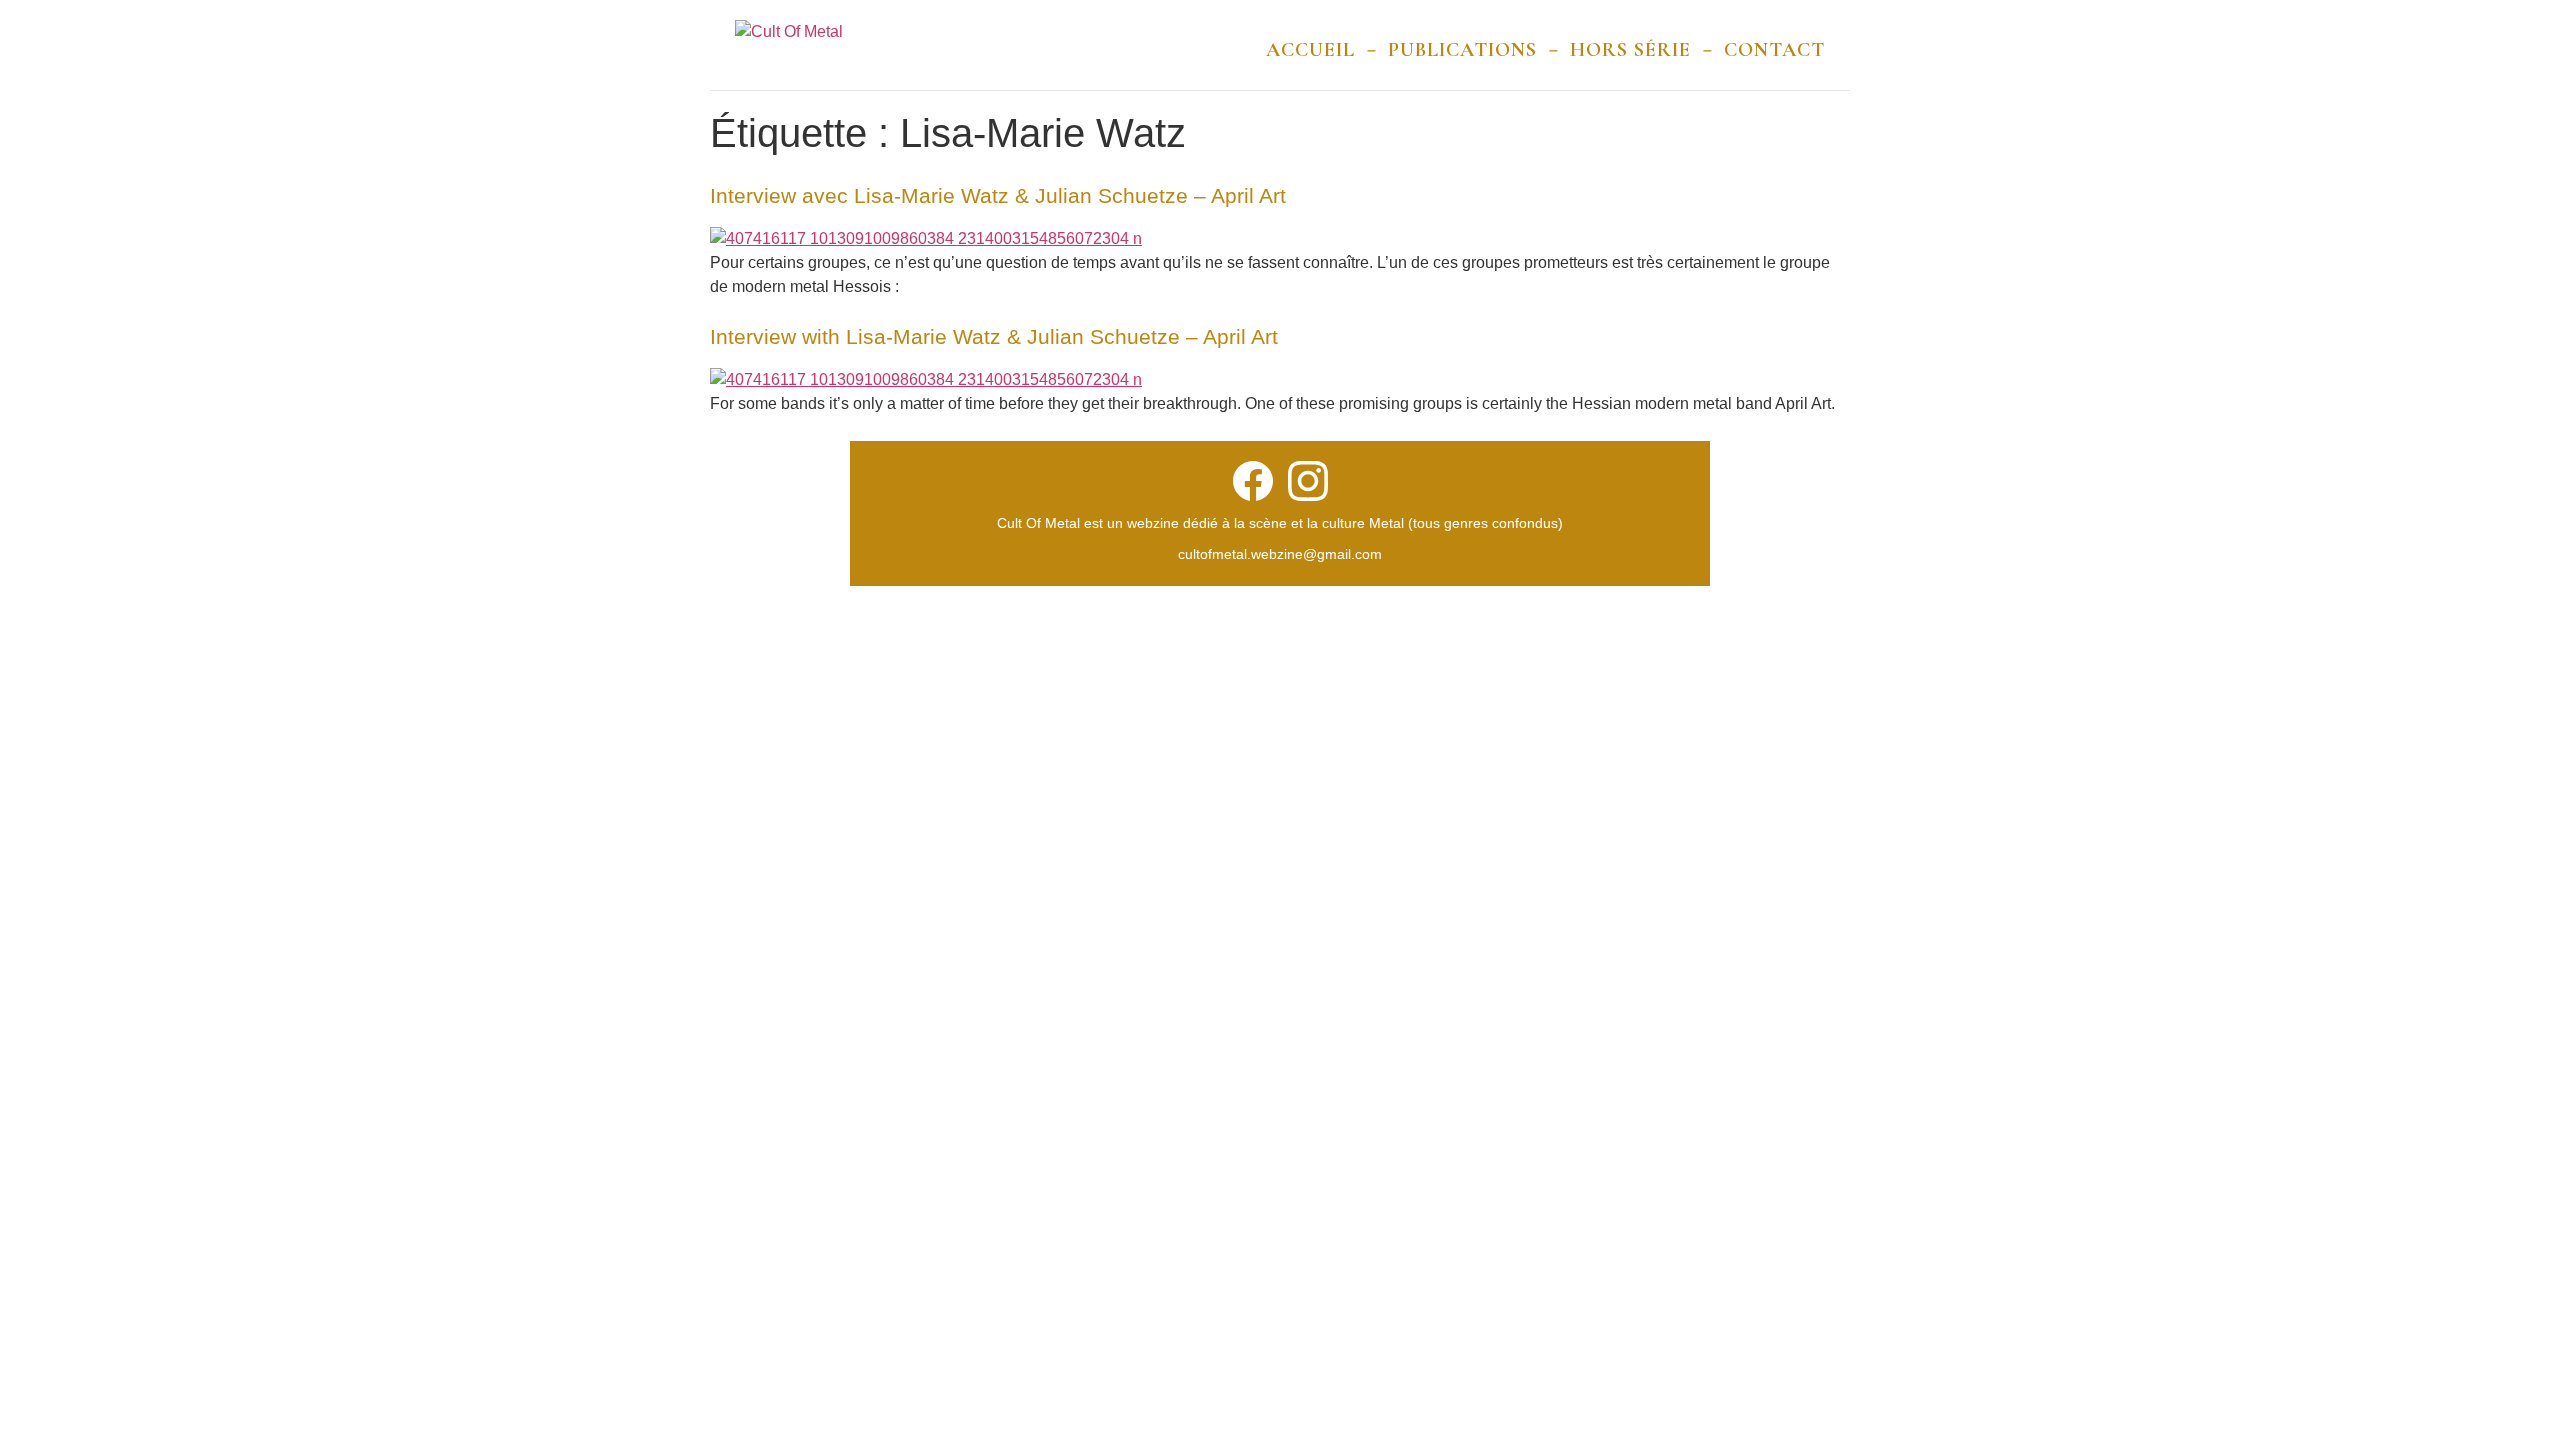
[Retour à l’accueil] (789, 50)
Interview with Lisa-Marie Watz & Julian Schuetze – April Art (994, 336)
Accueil (1310, 50)
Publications (1462, 50)
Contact (1774, 50)
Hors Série (1630, 50)
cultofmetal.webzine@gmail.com (1280, 554)
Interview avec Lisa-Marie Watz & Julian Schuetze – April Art (998, 195)
